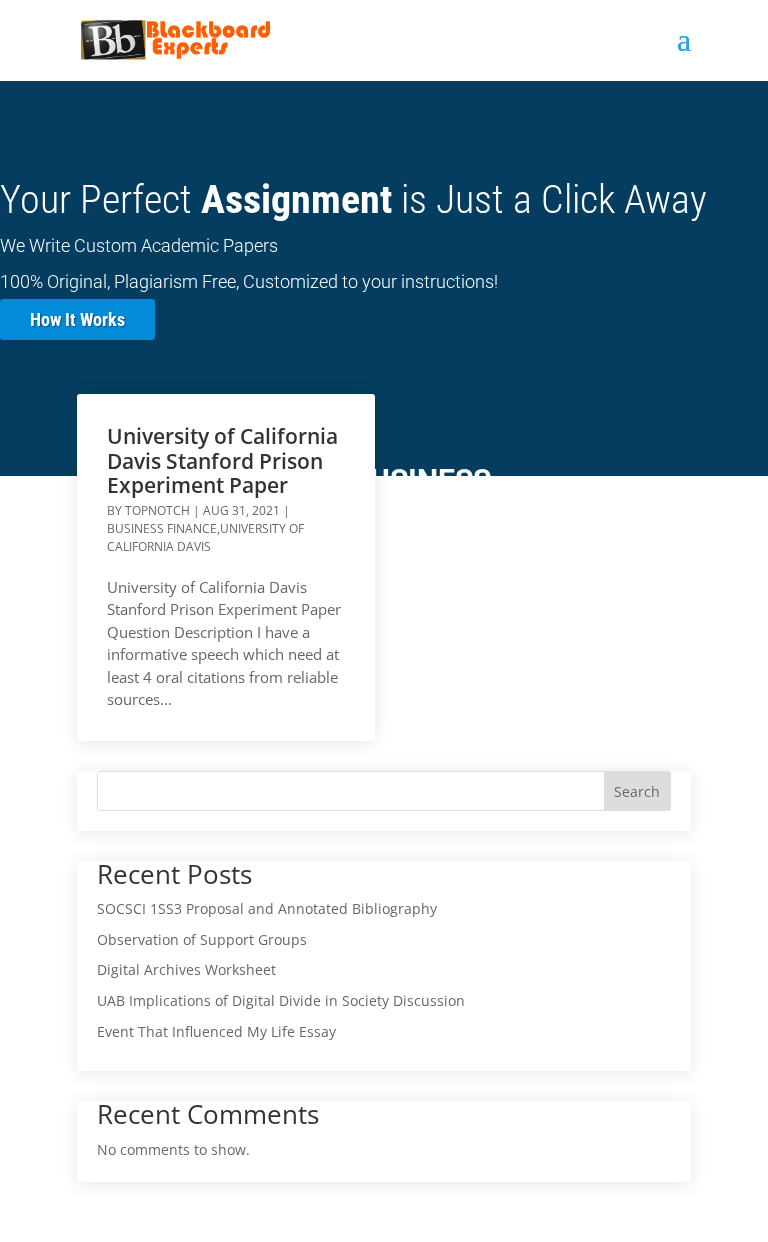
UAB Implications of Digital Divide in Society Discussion (281, 1000)
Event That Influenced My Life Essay (216, 1031)
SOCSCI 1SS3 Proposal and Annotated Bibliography (267, 908)
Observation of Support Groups (202, 939)
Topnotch (157, 510)
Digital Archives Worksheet (186, 969)
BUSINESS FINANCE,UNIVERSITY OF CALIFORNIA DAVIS (205, 537)
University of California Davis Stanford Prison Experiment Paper (222, 460)
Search (637, 791)
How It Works (77, 319)
